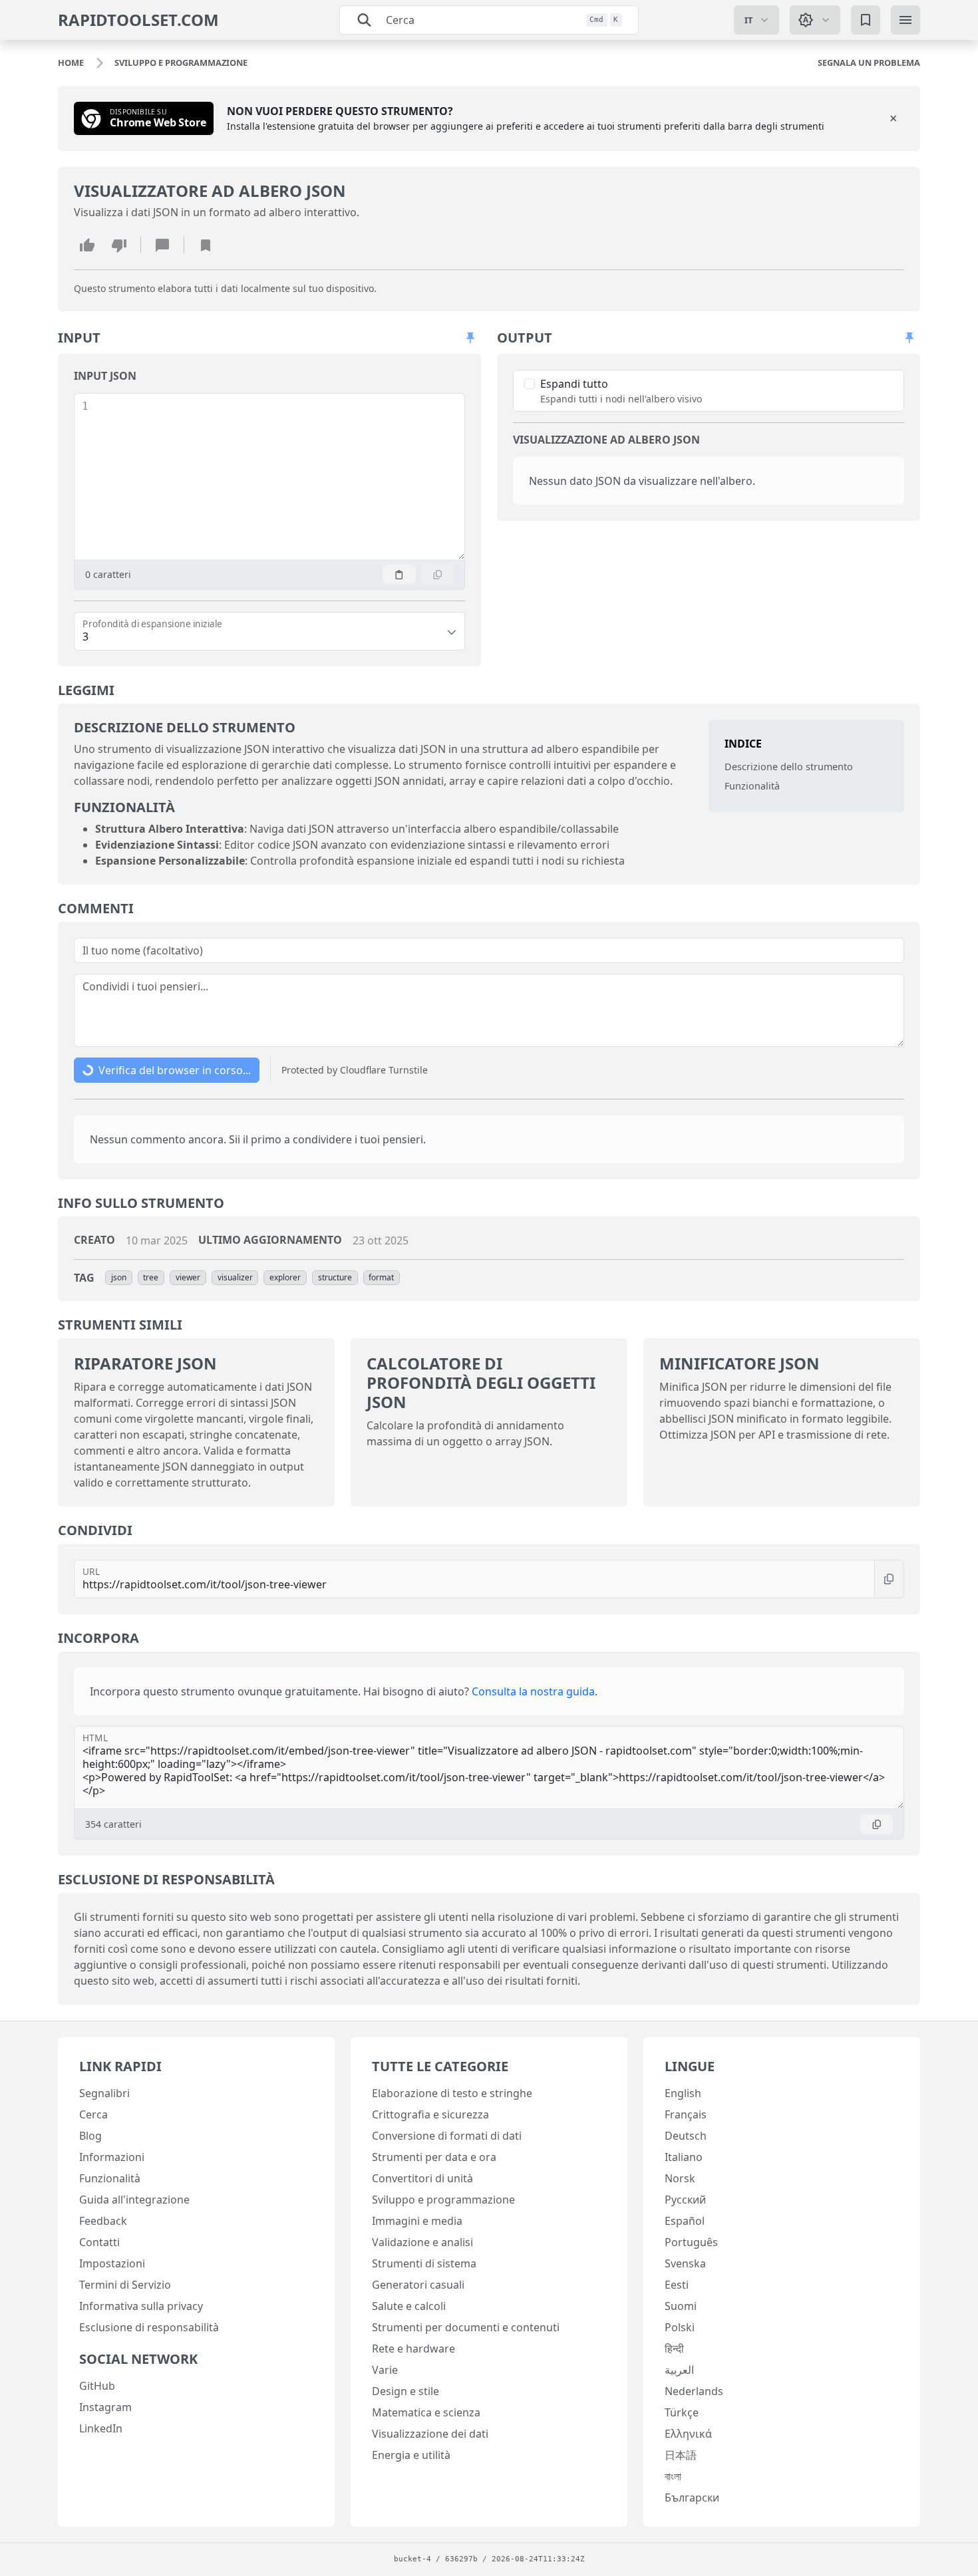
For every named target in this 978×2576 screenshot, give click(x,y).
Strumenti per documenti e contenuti (466, 2327)
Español (685, 2221)
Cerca (93, 2114)
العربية (679, 2370)
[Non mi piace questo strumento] (119, 245)
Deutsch (686, 2136)
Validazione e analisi (422, 2242)
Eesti (677, 2285)
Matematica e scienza (426, 2412)
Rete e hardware (413, 2349)
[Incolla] (399, 574)
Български (692, 2498)
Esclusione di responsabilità (149, 2327)
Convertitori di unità (422, 2178)
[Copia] (438, 574)
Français (686, 2114)
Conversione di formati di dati (447, 2136)
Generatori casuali (418, 2285)
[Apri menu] (905, 20)
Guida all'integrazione (134, 2200)
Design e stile (406, 2391)
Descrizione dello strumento (789, 767)
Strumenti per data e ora (434, 2157)
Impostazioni (112, 2263)
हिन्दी (674, 2349)
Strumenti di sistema (424, 2263)
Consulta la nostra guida (533, 1691)
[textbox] (276, 477)
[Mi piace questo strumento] (87, 245)
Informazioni (112, 2157)
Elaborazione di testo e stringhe (452, 2093)
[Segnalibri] (866, 20)
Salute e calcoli (409, 2306)
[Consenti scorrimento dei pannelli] (470, 338)
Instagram (105, 2407)
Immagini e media (417, 2221)
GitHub (97, 2386)
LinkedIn (101, 2428)
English (683, 2093)
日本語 (681, 2455)
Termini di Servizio (125, 2285)
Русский (685, 2200)
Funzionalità (752, 787)
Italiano (684, 2157)
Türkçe (682, 2412)
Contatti (99, 2242)
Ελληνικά (688, 2434)
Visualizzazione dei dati (430, 2434)
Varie (385, 2370)
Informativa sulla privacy (141, 2306)
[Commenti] (162, 245)
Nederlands (694, 2391)
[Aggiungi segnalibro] (206, 245)
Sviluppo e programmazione (443, 2200)
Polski (680, 2327)
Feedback (103, 2221)
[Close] (894, 118)
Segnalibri (104, 2093)
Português (691, 2242)
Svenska (685, 2263)
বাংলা (673, 2476)
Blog (90, 2136)
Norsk (680, 2178)
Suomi (681, 2306)
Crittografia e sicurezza (430, 2114)
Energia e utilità (411, 2455)
